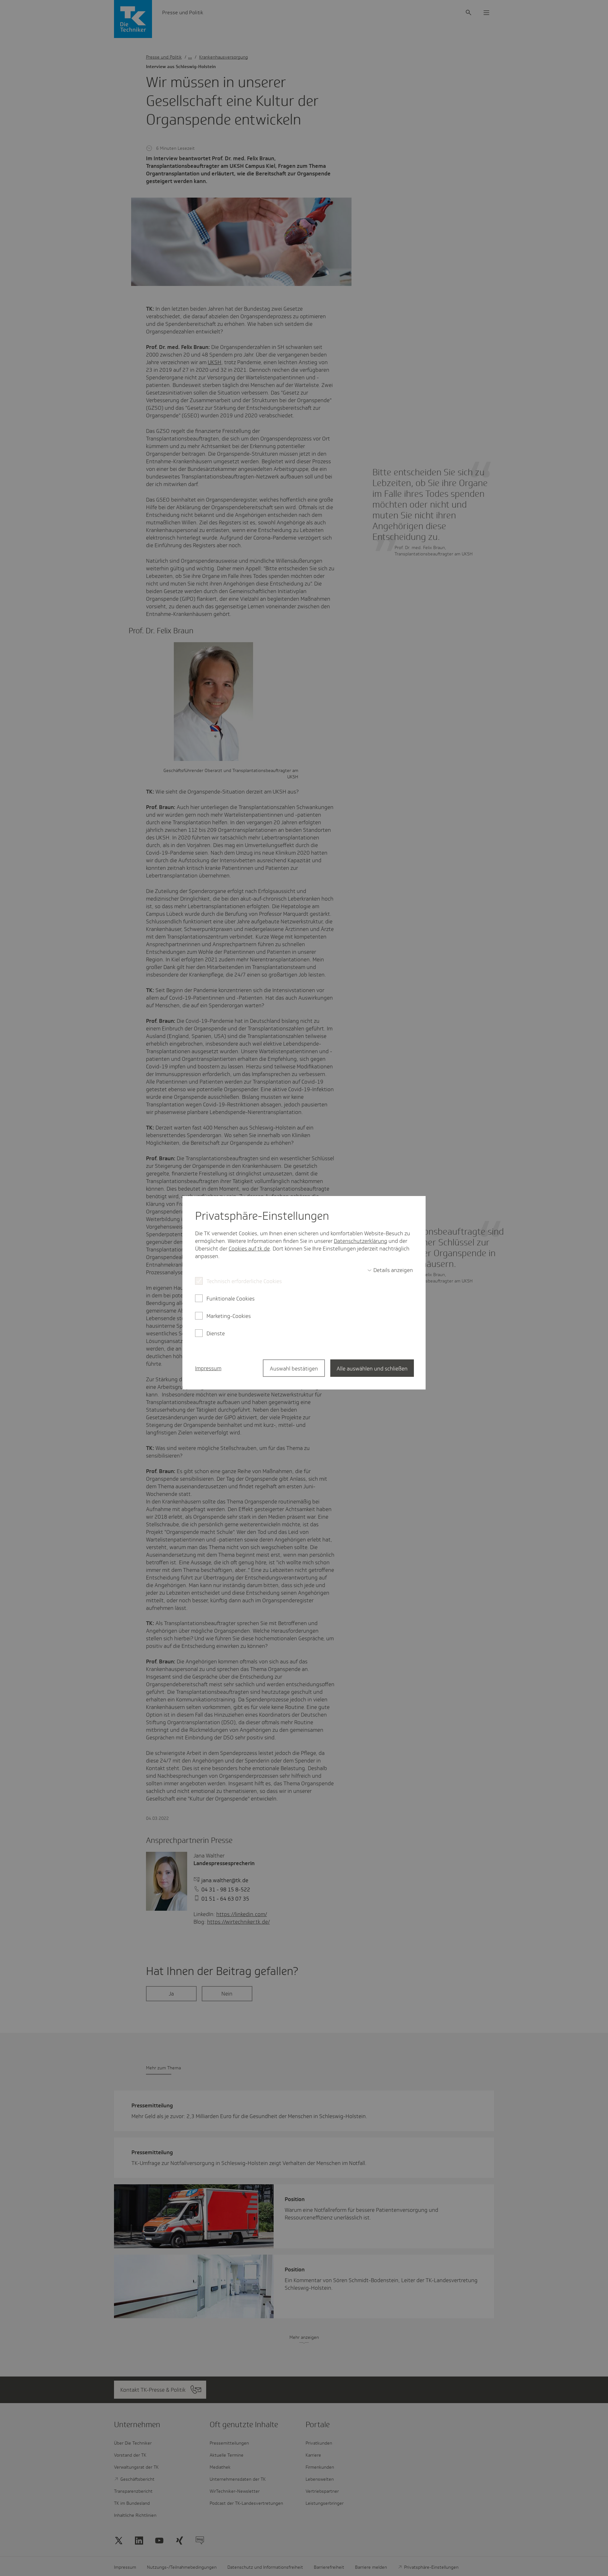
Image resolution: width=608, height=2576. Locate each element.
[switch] (390, 1270)
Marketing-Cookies (229, 1316)
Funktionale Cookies (231, 1299)
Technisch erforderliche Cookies (244, 1281)
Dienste (216, 1333)
